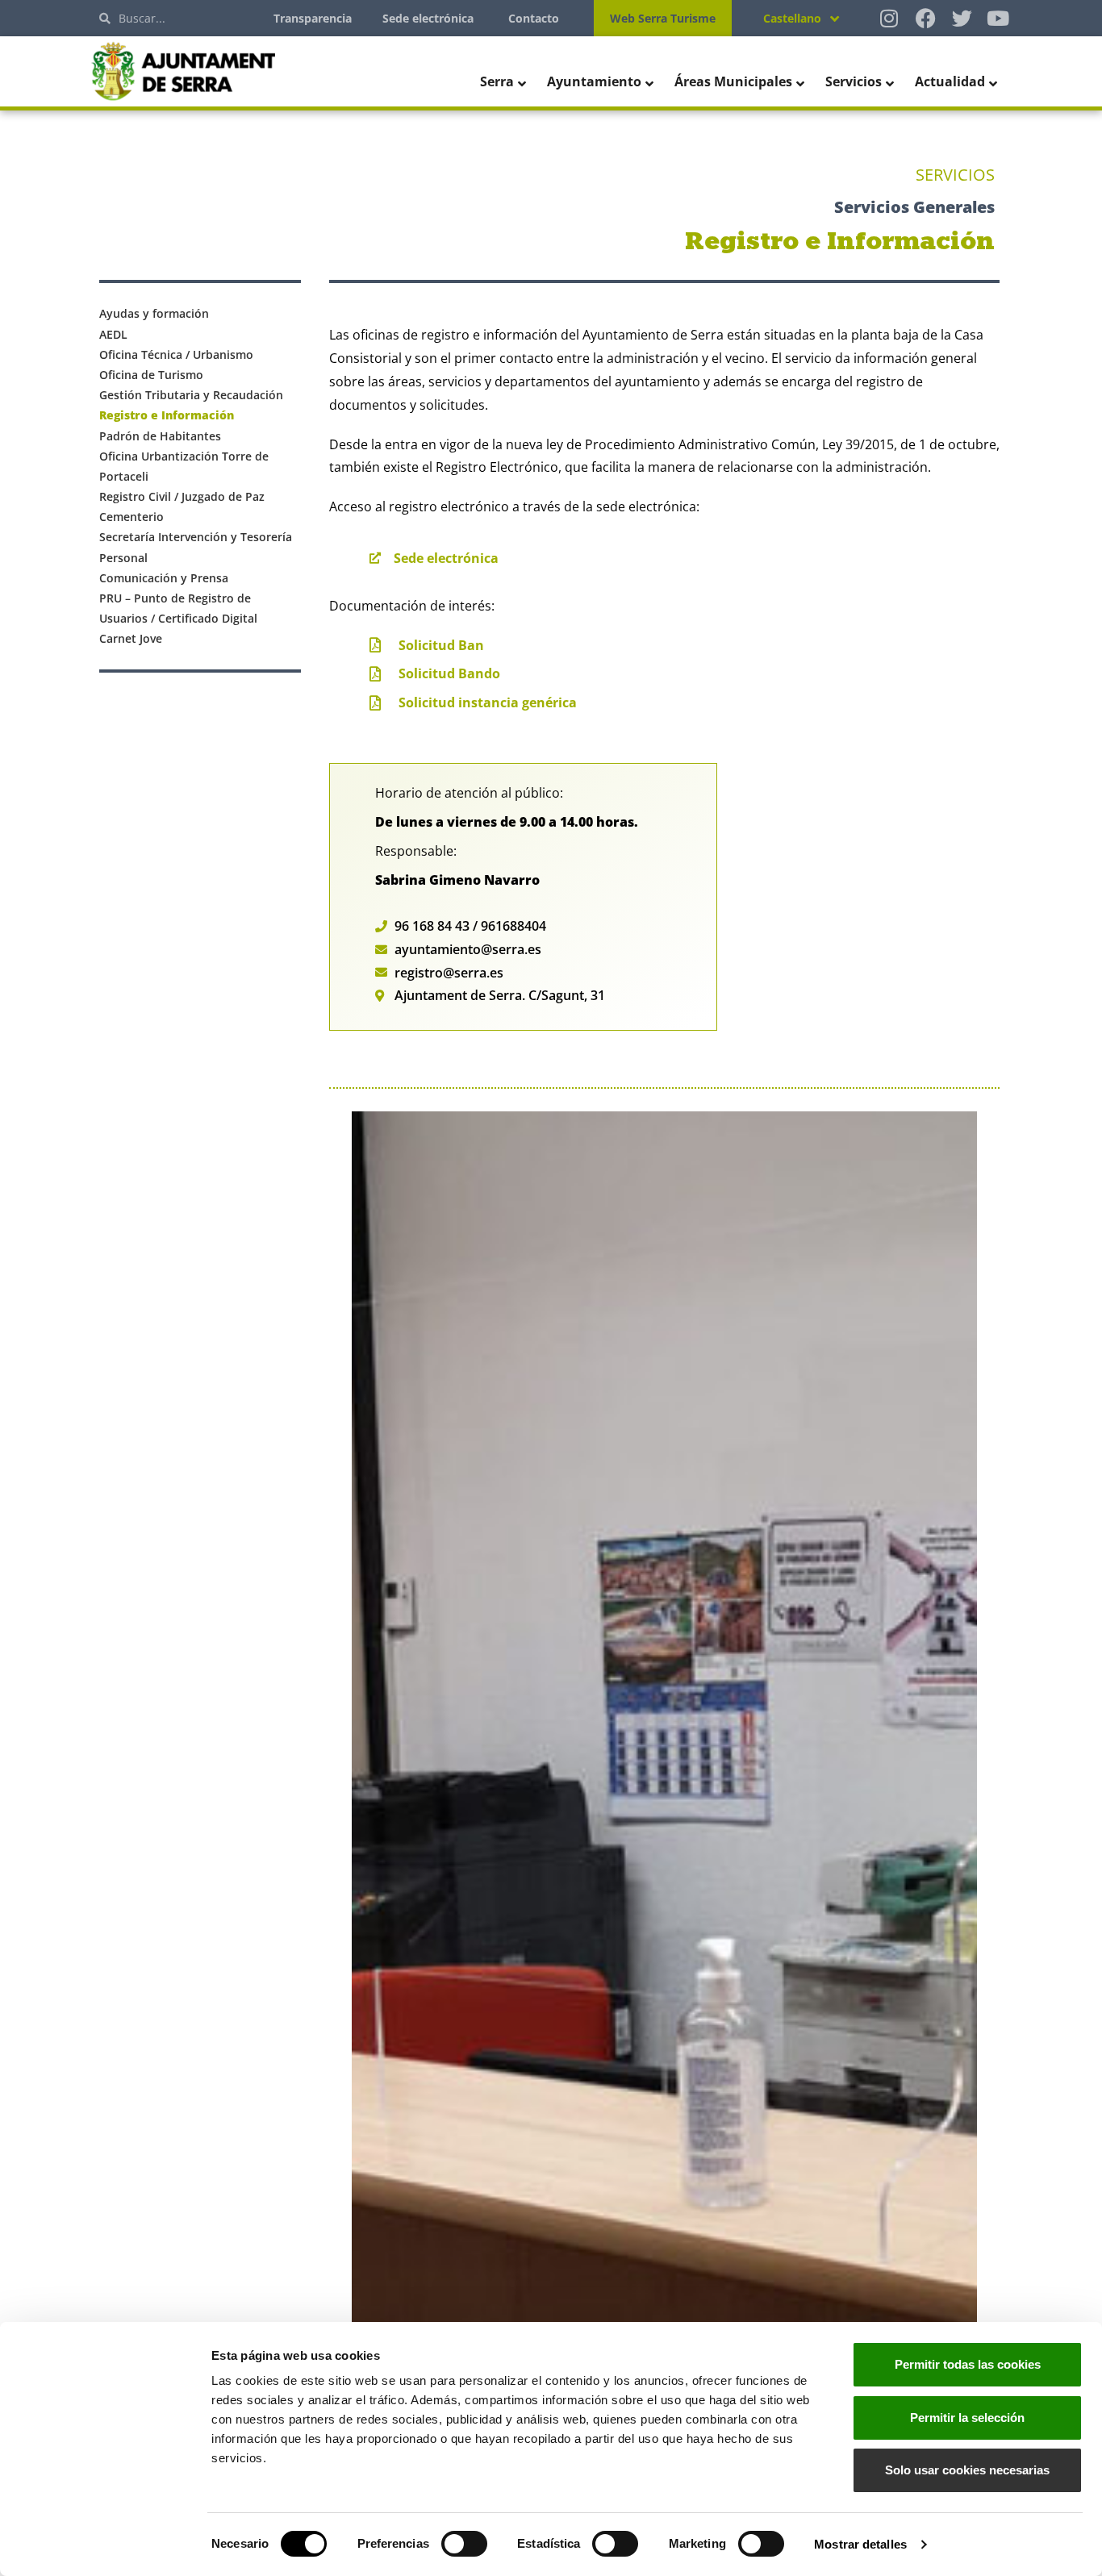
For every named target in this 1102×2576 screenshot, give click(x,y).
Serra (497, 81)
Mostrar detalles (860, 2544)
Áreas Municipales (733, 81)
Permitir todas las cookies (968, 2364)
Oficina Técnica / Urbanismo (176, 354)
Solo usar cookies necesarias (967, 2470)
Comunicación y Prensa (164, 578)
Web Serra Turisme (663, 18)
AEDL (113, 334)
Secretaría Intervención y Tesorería (196, 537)
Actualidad (950, 81)
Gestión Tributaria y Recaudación (191, 395)
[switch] (464, 2544)
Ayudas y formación (154, 313)
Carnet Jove (131, 638)
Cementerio (131, 517)
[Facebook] (926, 18)
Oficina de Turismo (151, 375)
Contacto (534, 18)
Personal (123, 558)
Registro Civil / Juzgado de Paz (182, 496)
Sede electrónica (428, 18)
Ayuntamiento (594, 81)
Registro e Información (167, 415)
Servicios (854, 81)
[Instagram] (889, 18)
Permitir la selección (967, 2418)
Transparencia (313, 18)
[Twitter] (962, 18)
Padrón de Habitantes (160, 436)
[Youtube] (998, 18)
